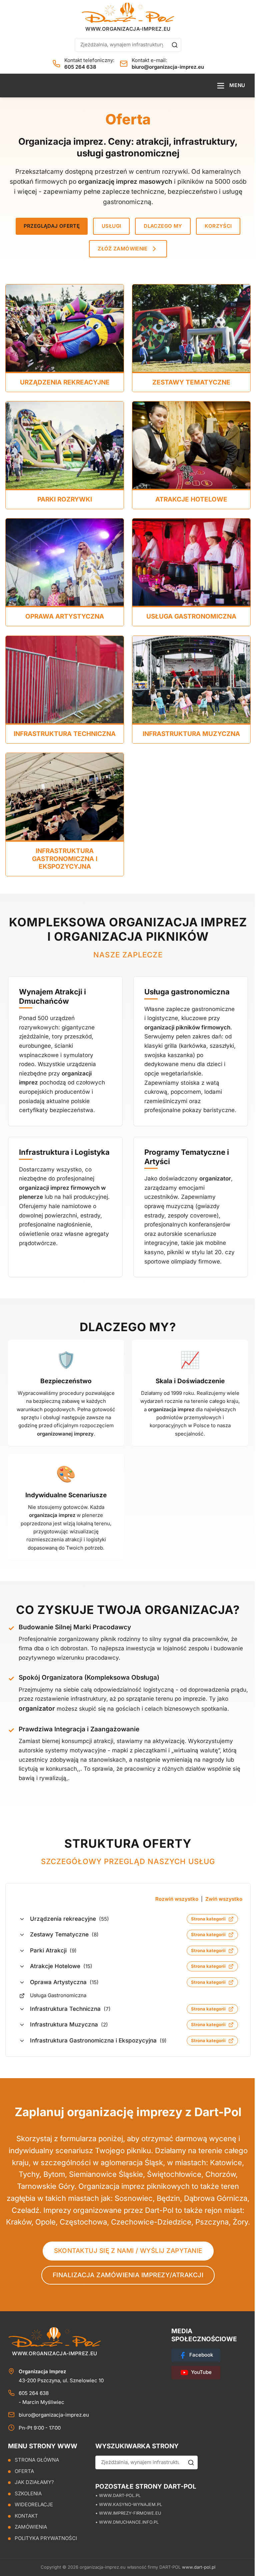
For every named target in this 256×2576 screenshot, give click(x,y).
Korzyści (218, 226)
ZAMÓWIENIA (31, 2527)
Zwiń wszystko (224, 1899)
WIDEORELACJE (34, 2504)
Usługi (111, 226)
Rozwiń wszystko (177, 1899)
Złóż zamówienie (123, 249)
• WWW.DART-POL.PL (118, 2495)
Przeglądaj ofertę (52, 226)
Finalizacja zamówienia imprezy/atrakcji (128, 2275)
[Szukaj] (175, 45)
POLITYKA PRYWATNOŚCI (46, 2538)
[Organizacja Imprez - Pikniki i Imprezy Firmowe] (128, 13)
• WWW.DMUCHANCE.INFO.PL (127, 2522)
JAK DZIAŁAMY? (34, 2482)
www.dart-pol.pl (199, 2567)
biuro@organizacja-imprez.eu (168, 67)
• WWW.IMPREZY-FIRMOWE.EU (128, 2513)
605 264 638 (80, 67)
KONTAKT (26, 2516)
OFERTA (24, 2471)
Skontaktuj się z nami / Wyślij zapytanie (128, 2251)
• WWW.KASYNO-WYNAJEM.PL (129, 2504)
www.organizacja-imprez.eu (128, 29)
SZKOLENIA (28, 2493)
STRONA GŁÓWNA (37, 2460)
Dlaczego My (163, 226)
